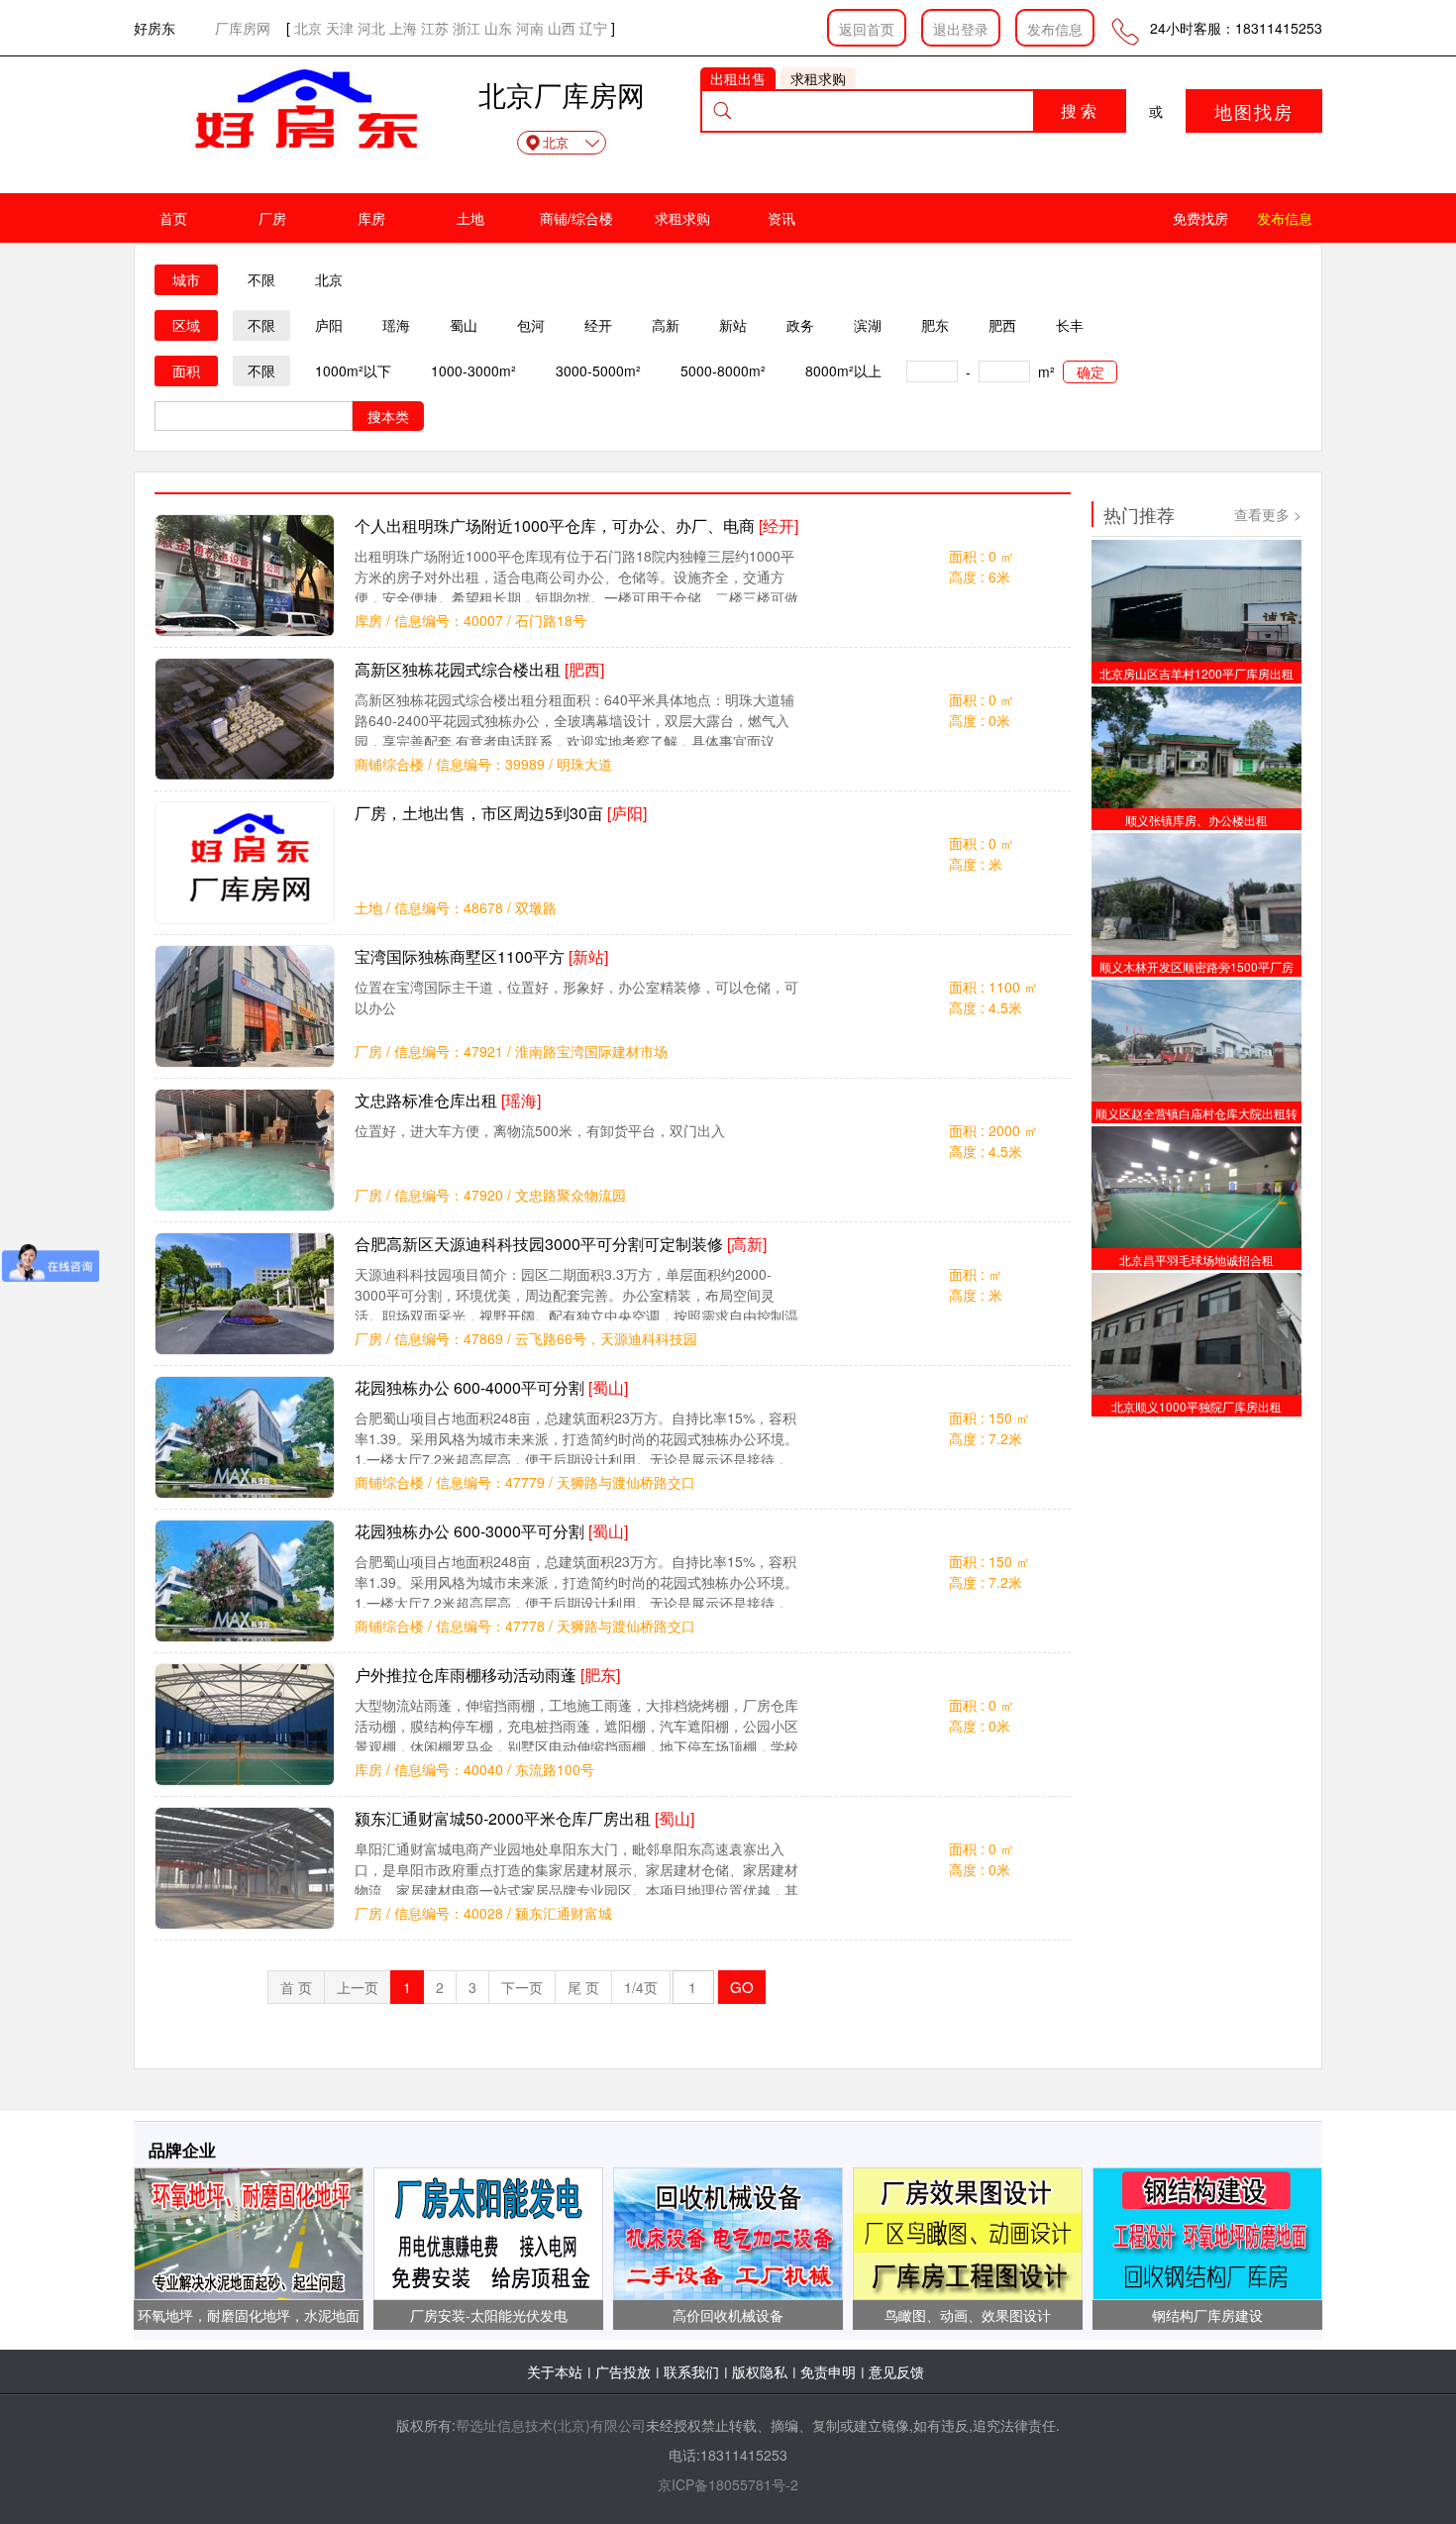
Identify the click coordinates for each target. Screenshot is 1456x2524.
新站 (733, 325)
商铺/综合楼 (576, 218)
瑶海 (396, 325)
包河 (531, 325)
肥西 (1002, 325)
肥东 (935, 325)
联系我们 (691, 2371)
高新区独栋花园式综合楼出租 (479, 669)
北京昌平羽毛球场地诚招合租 (1196, 1260)
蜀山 (464, 325)
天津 (340, 28)
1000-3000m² (473, 370)
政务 (800, 325)
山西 (562, 28)
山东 (498, 28)
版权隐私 (760, 2371)
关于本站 (555, 2371)
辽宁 (593, 28)
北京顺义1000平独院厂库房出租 (1196, 1406)
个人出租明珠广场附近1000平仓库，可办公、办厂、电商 (576, 526)
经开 (598, 325)
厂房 (272, 218)
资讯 (781, 218)
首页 (173, 218)
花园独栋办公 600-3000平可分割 (491, 1531)
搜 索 (1079, 110)
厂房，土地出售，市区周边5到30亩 (501, 813)
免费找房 (1200, 218)
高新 (666, 325)
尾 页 (583, 1987)
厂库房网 (243, 28)
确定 (1091, 371)
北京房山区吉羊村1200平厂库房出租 (1196, 673)
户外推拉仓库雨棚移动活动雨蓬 (487, 1675)
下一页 (522, 1987)
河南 (530, 28)
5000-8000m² (723, 370)
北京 (308, 28)
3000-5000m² (598, 370)
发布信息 (1055, 29)
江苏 (435, 28)
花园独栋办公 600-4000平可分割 (491, 1387)
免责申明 (828, 2371)
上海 (403, 28)
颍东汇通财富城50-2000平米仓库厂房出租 (524, 1818)
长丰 (1070, 325)
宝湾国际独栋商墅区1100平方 (481, 956)
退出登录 (961, 29)
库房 (371, 218)
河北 (371, 28)
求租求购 (682, 218)
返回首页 (867, 29)
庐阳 (329, 325)
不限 (261, 279)
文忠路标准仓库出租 (448, 1100)
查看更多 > (1268, 514)
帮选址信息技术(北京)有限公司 (551, 2425)
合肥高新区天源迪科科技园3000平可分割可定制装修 (561, 1244)
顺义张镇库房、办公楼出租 (1196, 820)
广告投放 (623, 2371)
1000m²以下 (353, 370)
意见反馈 (896, 2371)
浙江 (467, 28)
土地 (470, 218)
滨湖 (868, 325)
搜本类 (388, 416)
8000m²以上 (843, 370)
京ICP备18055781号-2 (728, 2484)
